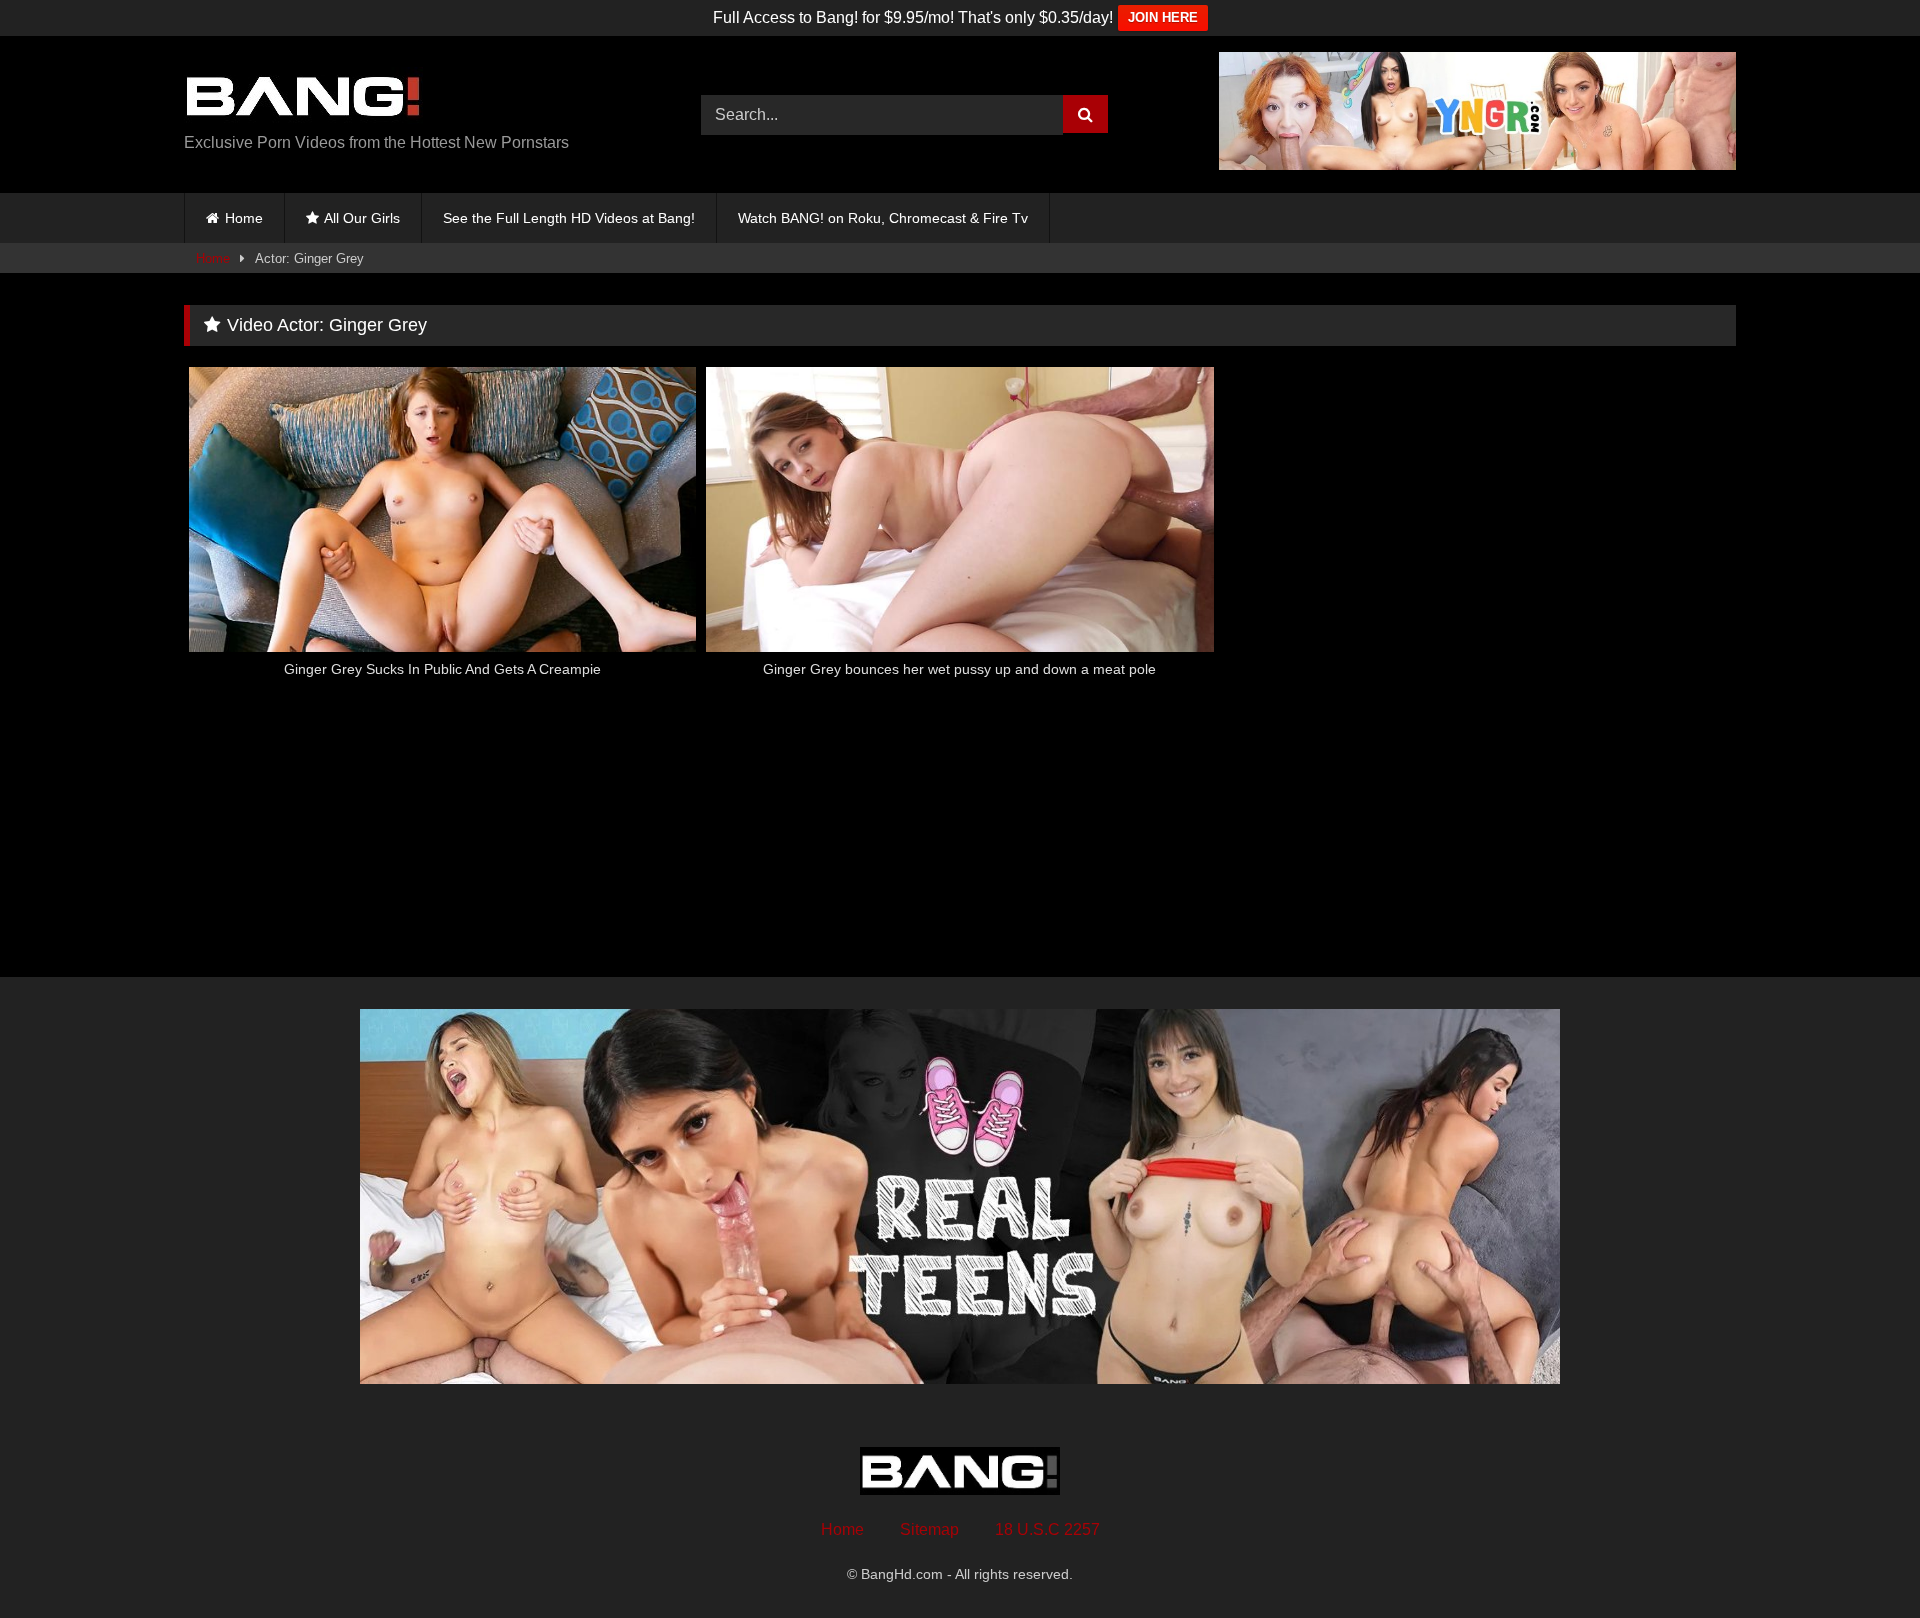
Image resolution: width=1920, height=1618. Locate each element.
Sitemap (929, 1529)
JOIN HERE (1163, 17)
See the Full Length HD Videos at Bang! (569, 218)
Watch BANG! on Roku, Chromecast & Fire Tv (883, 218)
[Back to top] (1858, 1558)
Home (244, 218)
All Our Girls (362, 218)
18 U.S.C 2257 (1047, 1529)
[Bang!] (303, 99)
